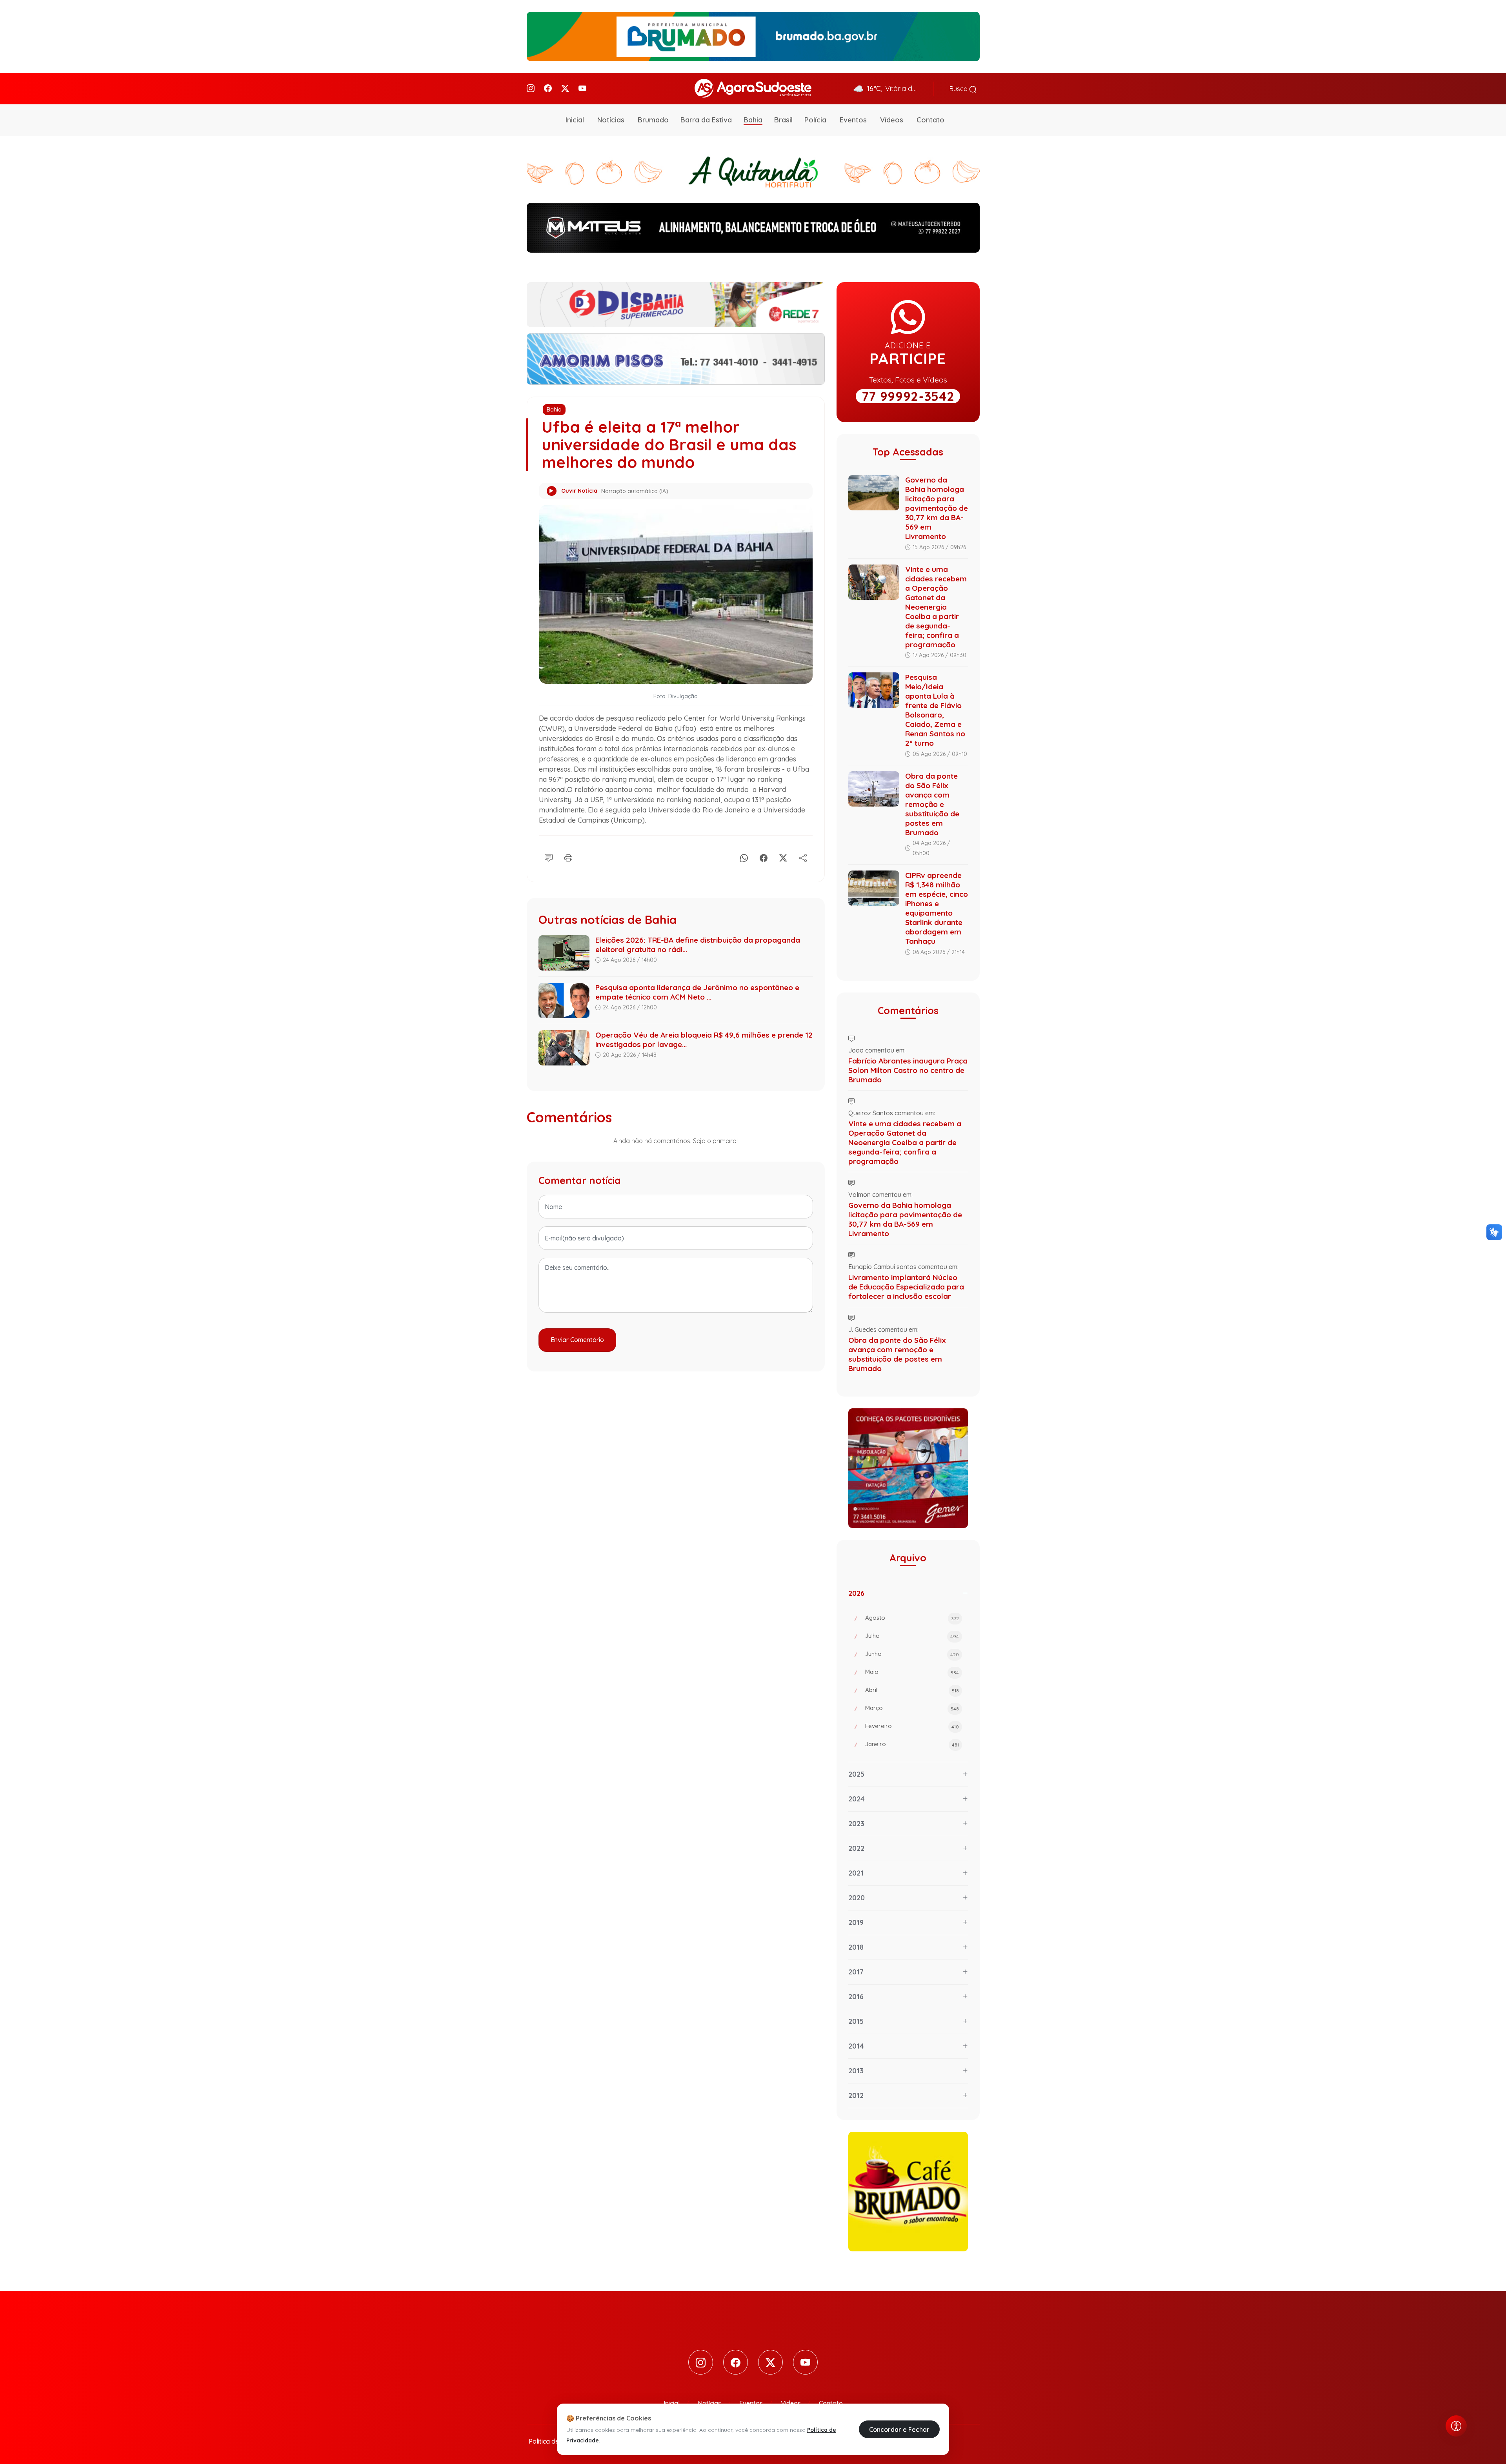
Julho (912, 1636)
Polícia (815, 120)
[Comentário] (549, 857)
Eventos (853, 120)
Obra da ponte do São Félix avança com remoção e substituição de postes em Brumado (932, 804)
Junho (912, 1654)
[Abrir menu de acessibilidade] (1456, 2426)
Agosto (912, 1618)
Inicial (575, 120)
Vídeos (892, 120)
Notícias (611, 120)
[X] (783, 857)
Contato (930, 120)
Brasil (783, 120)
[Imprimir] (568, 857)
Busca (959, 89)
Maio (912, 1672)
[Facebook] (548, 88)
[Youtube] (582, 88)
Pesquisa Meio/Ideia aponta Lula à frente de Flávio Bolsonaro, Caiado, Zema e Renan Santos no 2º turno (935, 710)
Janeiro (912, 1744)
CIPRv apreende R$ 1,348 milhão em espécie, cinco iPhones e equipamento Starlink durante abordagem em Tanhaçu (937, 908)
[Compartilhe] (803, 857)
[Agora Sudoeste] (753, 88)
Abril (912, 1690)
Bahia (753, 120)
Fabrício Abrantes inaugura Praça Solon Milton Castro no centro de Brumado (908, 1070)
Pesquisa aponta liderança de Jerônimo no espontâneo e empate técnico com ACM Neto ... (697, 992)
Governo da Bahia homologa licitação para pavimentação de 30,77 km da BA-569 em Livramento (937, 508)
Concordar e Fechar (899, 2429)
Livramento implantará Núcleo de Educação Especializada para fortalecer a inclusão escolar (906, 1287)
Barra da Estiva (706, 120)
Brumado (653, 120)
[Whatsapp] (744, 857)
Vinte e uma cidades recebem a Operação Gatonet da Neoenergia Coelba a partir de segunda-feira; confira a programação (936, 607)
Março (912, 1708)
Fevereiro (912, 1726)
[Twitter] (565, 88)
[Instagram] (531, 88)
